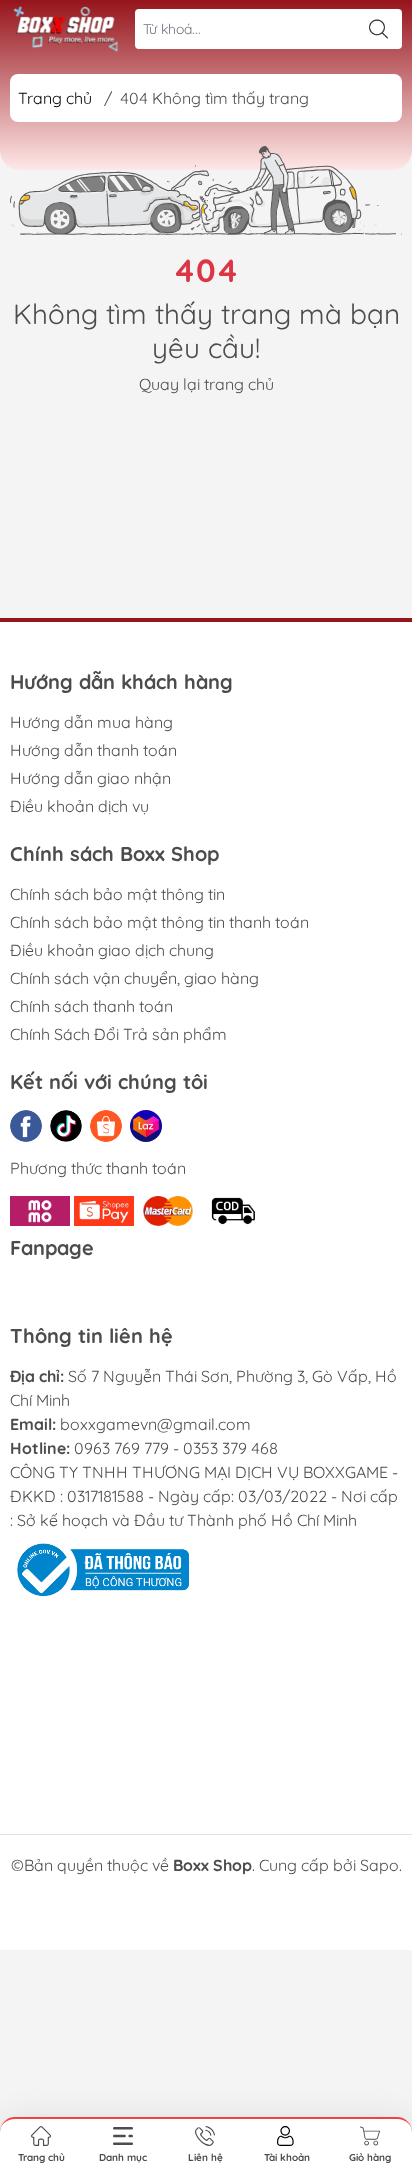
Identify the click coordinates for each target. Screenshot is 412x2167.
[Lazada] (146, 1126)
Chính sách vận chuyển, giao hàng (134, 978)
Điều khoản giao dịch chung (112, 950)
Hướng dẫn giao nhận (90, 778)
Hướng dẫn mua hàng (91, 722)
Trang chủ (55, 98)
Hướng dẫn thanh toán (93, 750)
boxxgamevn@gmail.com (155, 1424)
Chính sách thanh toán (91, 1006)
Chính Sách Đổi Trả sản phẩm (118, 1034)
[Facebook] (26, 1126)
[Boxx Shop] (65, 28)
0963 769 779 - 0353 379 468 (176, 1448)
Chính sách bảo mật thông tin (117, 894)
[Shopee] (106, 1126)
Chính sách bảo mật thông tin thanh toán (159, 922)
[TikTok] (66, 1126)
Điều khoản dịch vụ (79, 806)
